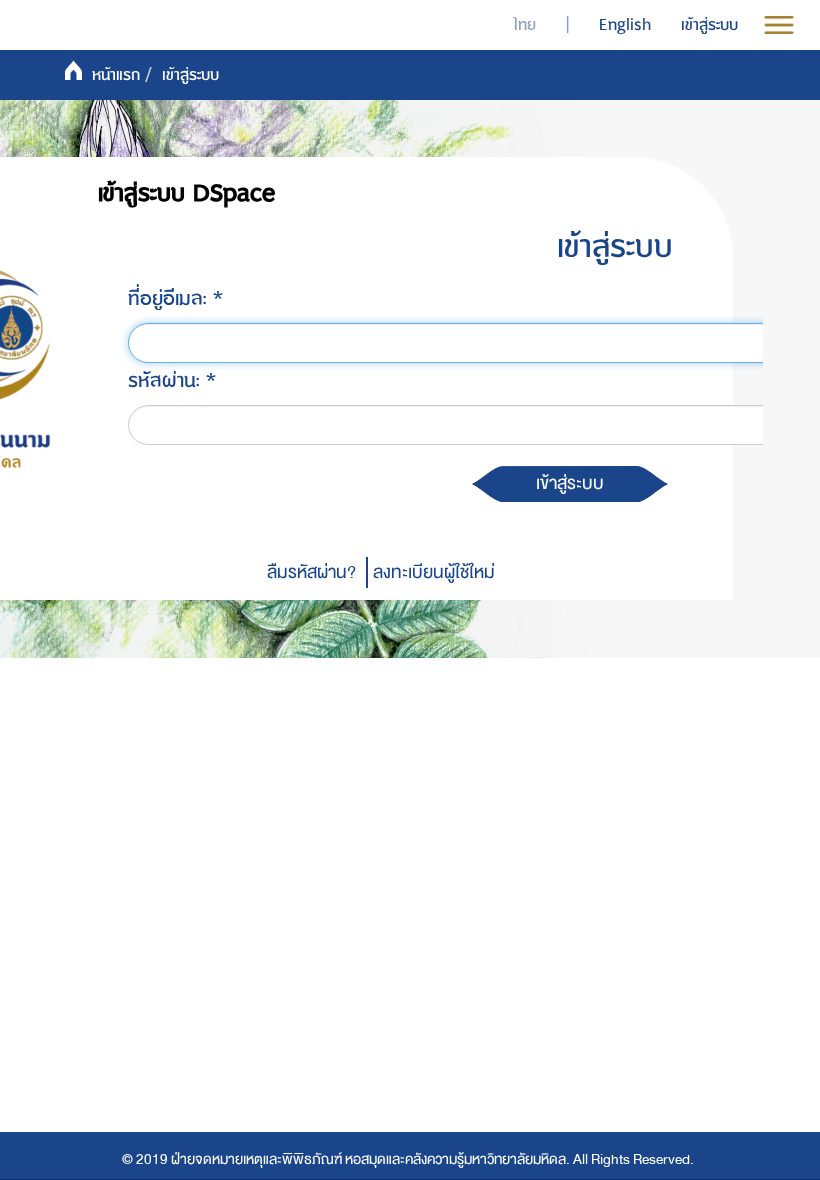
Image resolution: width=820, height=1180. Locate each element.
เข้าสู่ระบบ (615, 247)
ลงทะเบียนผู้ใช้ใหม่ (434, 572)
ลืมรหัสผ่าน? (311, 572)
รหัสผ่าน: (167, 380)
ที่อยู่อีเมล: (170, 298)
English (625, 25)
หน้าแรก (116, 75)
